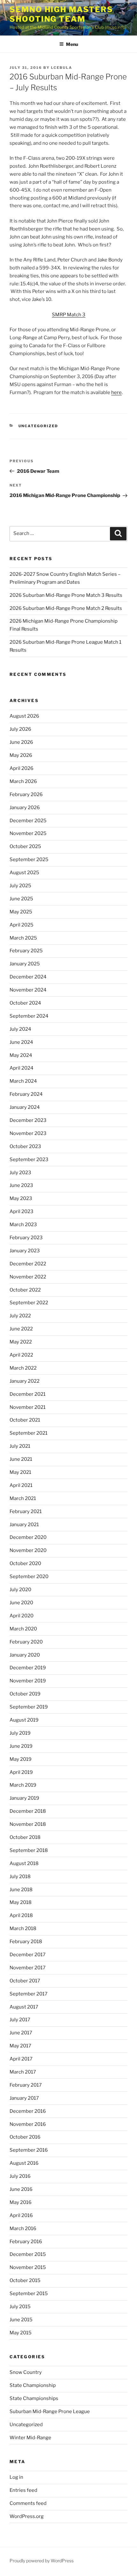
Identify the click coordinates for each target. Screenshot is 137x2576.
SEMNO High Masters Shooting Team (61, 14)
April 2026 (22, 768)
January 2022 (25, 1381)
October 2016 (25, 2137)
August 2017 (24, 2007)
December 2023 (28, 1120)
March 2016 (23, 2228)
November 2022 (28, 1277)
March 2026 (23, 781)
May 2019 (21, 1759)
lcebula (62, 68)
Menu (72, 44)
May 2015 (21, 2333)
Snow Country (26, 2372)
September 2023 (29, 1160)
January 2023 (25, 1251)
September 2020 (29, 1577)
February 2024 (26, 1094)
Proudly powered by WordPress (42, 2561)
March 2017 (23, 2072)
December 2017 (28, 1955)
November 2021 (28, 1407)
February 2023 (26, 1238)
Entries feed (23, 2490)
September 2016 (29, 2150)
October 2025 (25, 846)
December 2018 (28, 1811)
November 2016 (28, 2124)
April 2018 (21, 1915)
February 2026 (26, 794)
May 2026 (21, 755)
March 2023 (23, 1225)
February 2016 (26, 2242)
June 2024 (21, 1042)
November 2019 (28, 1681)
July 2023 (20, 1173)
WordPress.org (27, 2516)
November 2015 (28, 2267)
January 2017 (24, 2098)
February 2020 (26, 1642)
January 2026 (25, 808)
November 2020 (28, 1550)
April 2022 (21, 1355)
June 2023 (21, 1185)
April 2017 (21, 2059)
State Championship (33, 2385)
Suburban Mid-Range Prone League (50, 2411)
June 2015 (21, 2320)
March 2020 (23, 1629)
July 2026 (20, 729)
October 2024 (25, 1003)
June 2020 (21, 1603)
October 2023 (25, 1146)
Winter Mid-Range (30, 2438)
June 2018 (21, 1890)
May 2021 (20, 1472)
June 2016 (21, 2189)
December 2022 (28, 1264)
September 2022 (29, 1303)
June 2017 (21, 2033)
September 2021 (29, 1433)
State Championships (34, 2398)
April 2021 (21, 1485)
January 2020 (25, 1655)
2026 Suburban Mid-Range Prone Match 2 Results (66, 608)
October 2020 (25, 1563)
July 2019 (20, 1733)
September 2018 (29, 1850)
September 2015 (29, 2294)
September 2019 (29, 1707)
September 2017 (29, 1994)
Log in (16, 2477)
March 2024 (23, 1081)
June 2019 (21, 1746)
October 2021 (25, 1420)
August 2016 (24, 2163)
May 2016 (21, 2202)
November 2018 (28, 1824)
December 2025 (28, 821)
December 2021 (28, 1394)
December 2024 (28, 977)
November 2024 (28, 990)
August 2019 (24, 1720)
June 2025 (21, 899)
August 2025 (24, 873)
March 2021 (23, 1498)
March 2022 (23, 1368)
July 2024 (20, 1029)
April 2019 (21, 1772)
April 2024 (22, 1068)
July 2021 (20, 1446)
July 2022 (20, 1316)
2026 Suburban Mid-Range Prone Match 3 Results (66, 595)
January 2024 (25, 1107)
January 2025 (25, 964)
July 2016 (20, 2176)
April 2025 (22, 925)
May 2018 (21, 1902)
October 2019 (25, 1694)
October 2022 (25, 1290)
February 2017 (26, 2085)
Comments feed (28, 2503)
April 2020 (22, 1616)
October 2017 (25, 1981)
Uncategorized (38, 426)
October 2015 (25, 2280)
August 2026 (24, 716)
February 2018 (26, 1942)
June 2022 (21, 1329)
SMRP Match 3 (69, 315)
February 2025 (26, 951)
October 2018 (25, 1837)
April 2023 (22, 1211)
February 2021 (26, 1511)
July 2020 (20, 1590)
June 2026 (21, 742)
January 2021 (24, 1525)
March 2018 (23, 1928)
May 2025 (21, 912)
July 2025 (20, 886)
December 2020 (28, 1537)
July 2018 (20, 1877)
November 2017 (28, 1968)
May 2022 (21, 1342)
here (116, 392)
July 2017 (20, 2020)
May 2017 (20, 2046)
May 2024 (21, 1055)
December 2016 (28, 2111)
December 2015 (28, 2254)
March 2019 (23, 1785)
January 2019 (24, 1798)
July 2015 (20, 2307)
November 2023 (28, 1133)
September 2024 (29, 1016)
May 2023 (21, 1198)
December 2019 (28, 1668)
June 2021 (21, 1459)
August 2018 (24, 1863)
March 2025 (23, 938)
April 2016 (21, 2215)
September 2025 (29, 860)
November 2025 (28, 833)
